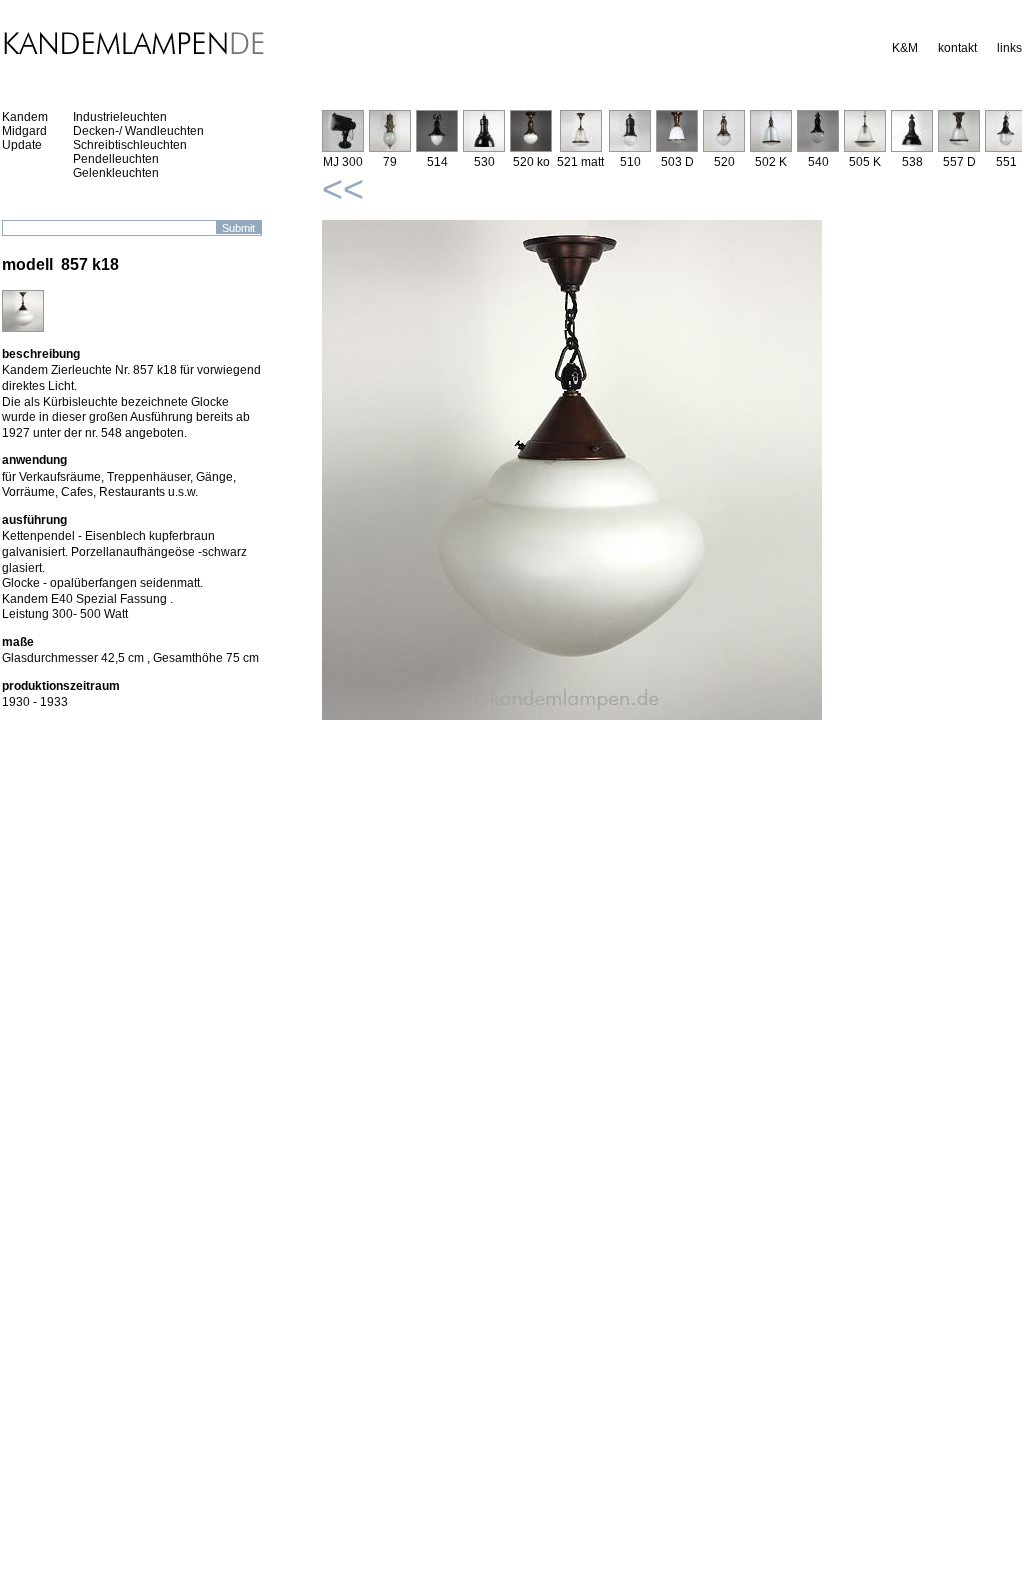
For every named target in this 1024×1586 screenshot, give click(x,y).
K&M (905, 48)
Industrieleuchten (120, 117)
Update (22, 145)
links (1009, 48)
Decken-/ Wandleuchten (138, 131)
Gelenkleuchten (116, 173)
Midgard (24, 131)
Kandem (25, 117)
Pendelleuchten (116, 159)
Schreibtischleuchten (130, 145)
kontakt (957, 48)
